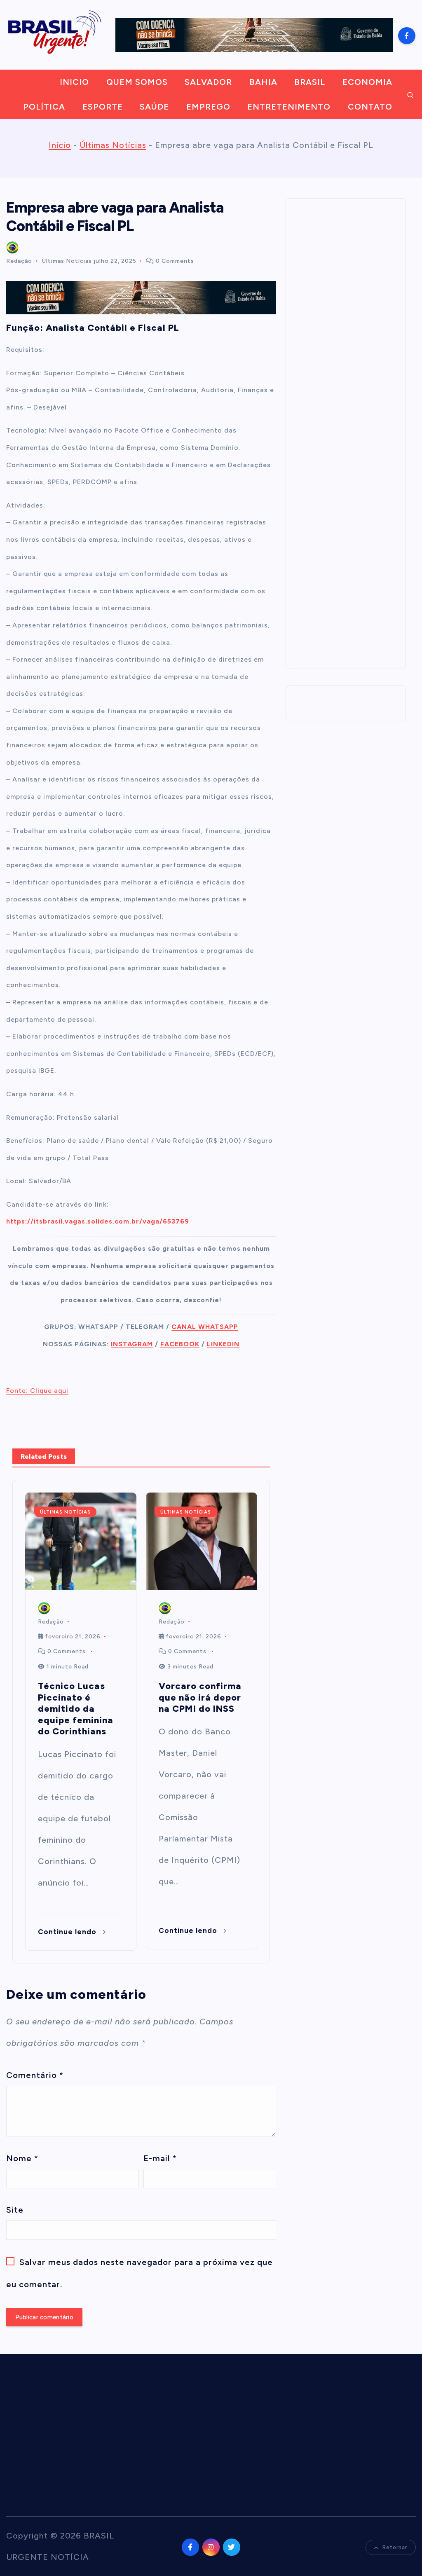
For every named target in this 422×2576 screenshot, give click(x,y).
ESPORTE (103, 107)
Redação (19, 261)
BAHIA (263, 82)
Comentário (35, 2075)
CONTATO (370, 107)
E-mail (160, 2158)
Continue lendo (68, 1932)
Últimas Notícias (113, 145)
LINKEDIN (223, 1344)
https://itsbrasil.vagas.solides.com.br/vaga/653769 (98, 1221)
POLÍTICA (44, 107)
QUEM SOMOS (137, 82)
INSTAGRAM (132, 1344)
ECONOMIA (367, 82)
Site (15, 2210)
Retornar (395, 2547)
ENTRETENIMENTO (289, 107)
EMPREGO (208, 107)
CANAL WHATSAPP (205, 1327)
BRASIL (310, 82)
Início (60, 145)
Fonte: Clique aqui (37, 1391)
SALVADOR (208, 82)
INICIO (74, 82)
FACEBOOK (180, 1344)
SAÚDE (154, 107)
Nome (22, 2158)
